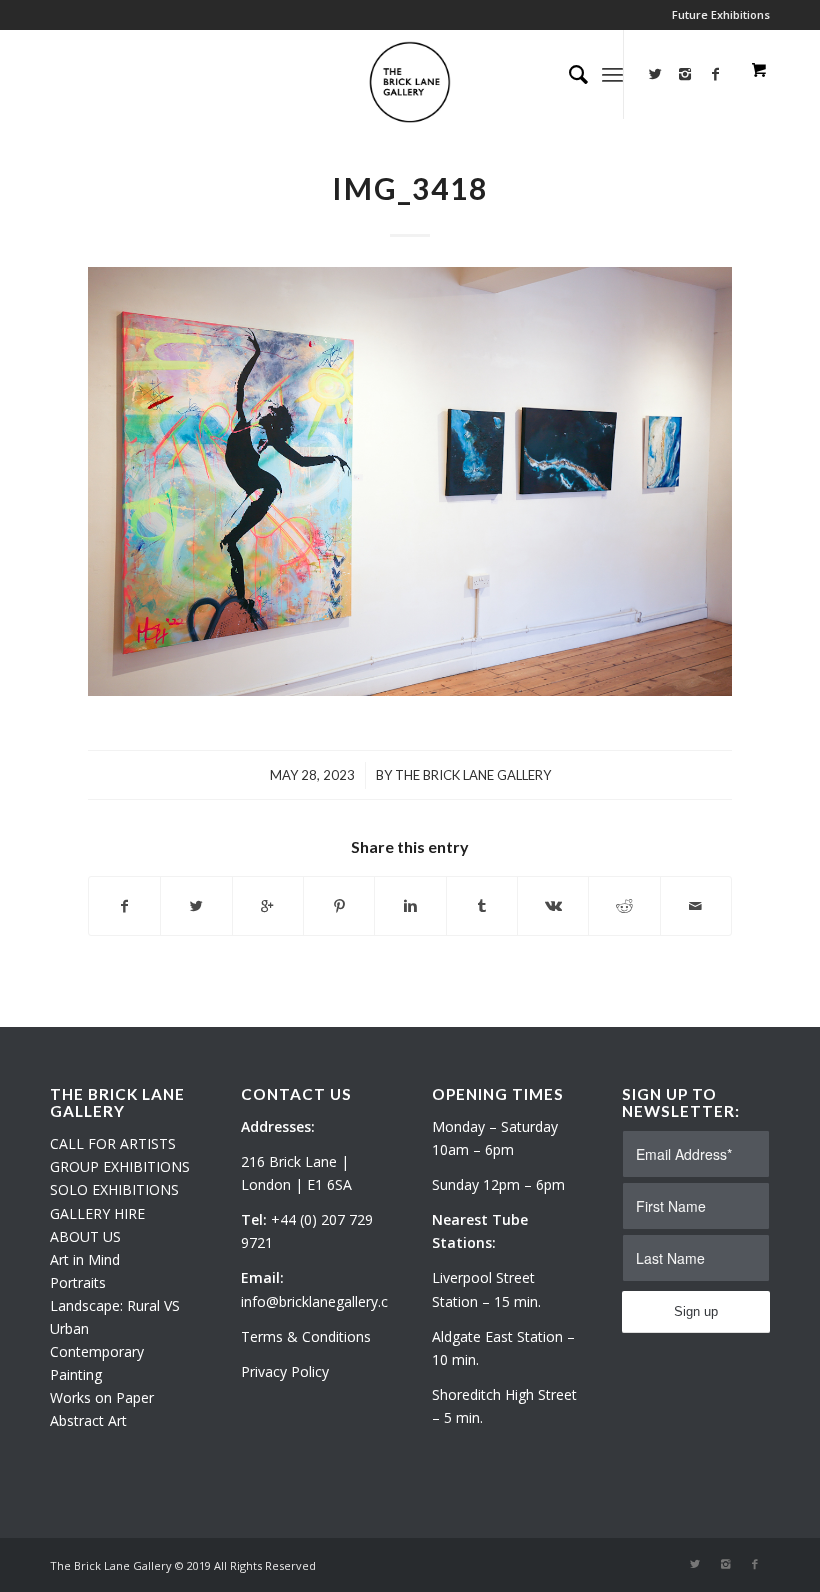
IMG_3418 (410, 188)
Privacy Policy (285, 1371)
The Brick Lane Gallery (473, 775)
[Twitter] (655, 74)
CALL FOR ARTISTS (113, 1143)
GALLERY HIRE (97, 1213)
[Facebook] (755, 1564)
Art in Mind (85, 1259)
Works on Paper (102, 1397)
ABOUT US (85, 1236)
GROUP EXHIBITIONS (120, 1166)
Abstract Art (88, 1420)
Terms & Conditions (306, 1336)
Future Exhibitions (721, 14)
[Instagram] (685, 74)
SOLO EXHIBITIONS (114, 1189)
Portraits (78, 1282)
